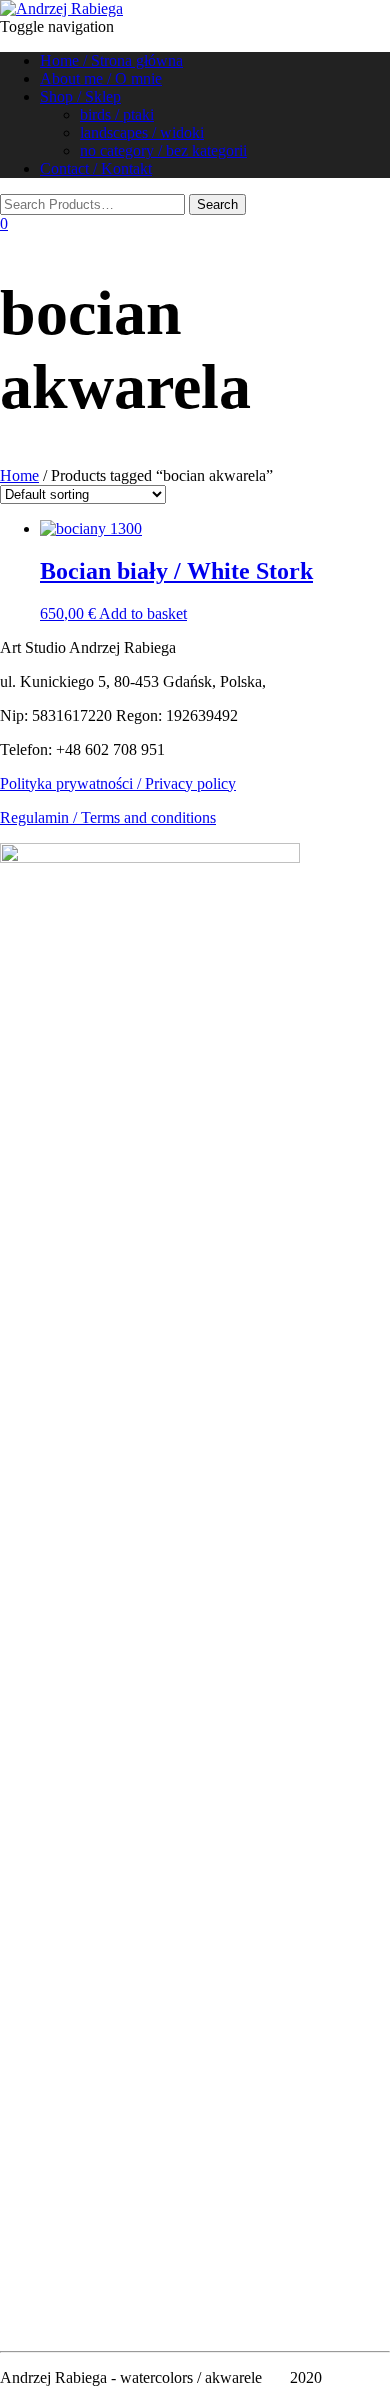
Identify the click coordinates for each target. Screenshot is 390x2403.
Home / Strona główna (111, 60)
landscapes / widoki (142, 132)
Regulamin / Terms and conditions (108, 817)
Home (19, 475)
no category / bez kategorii (163, 150)
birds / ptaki (117, 114)
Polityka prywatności (66, 783)
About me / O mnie (101, 78)
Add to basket (143, 613)
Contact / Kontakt (96, 168)
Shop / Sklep (80, 96)
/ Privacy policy (184, 783)
